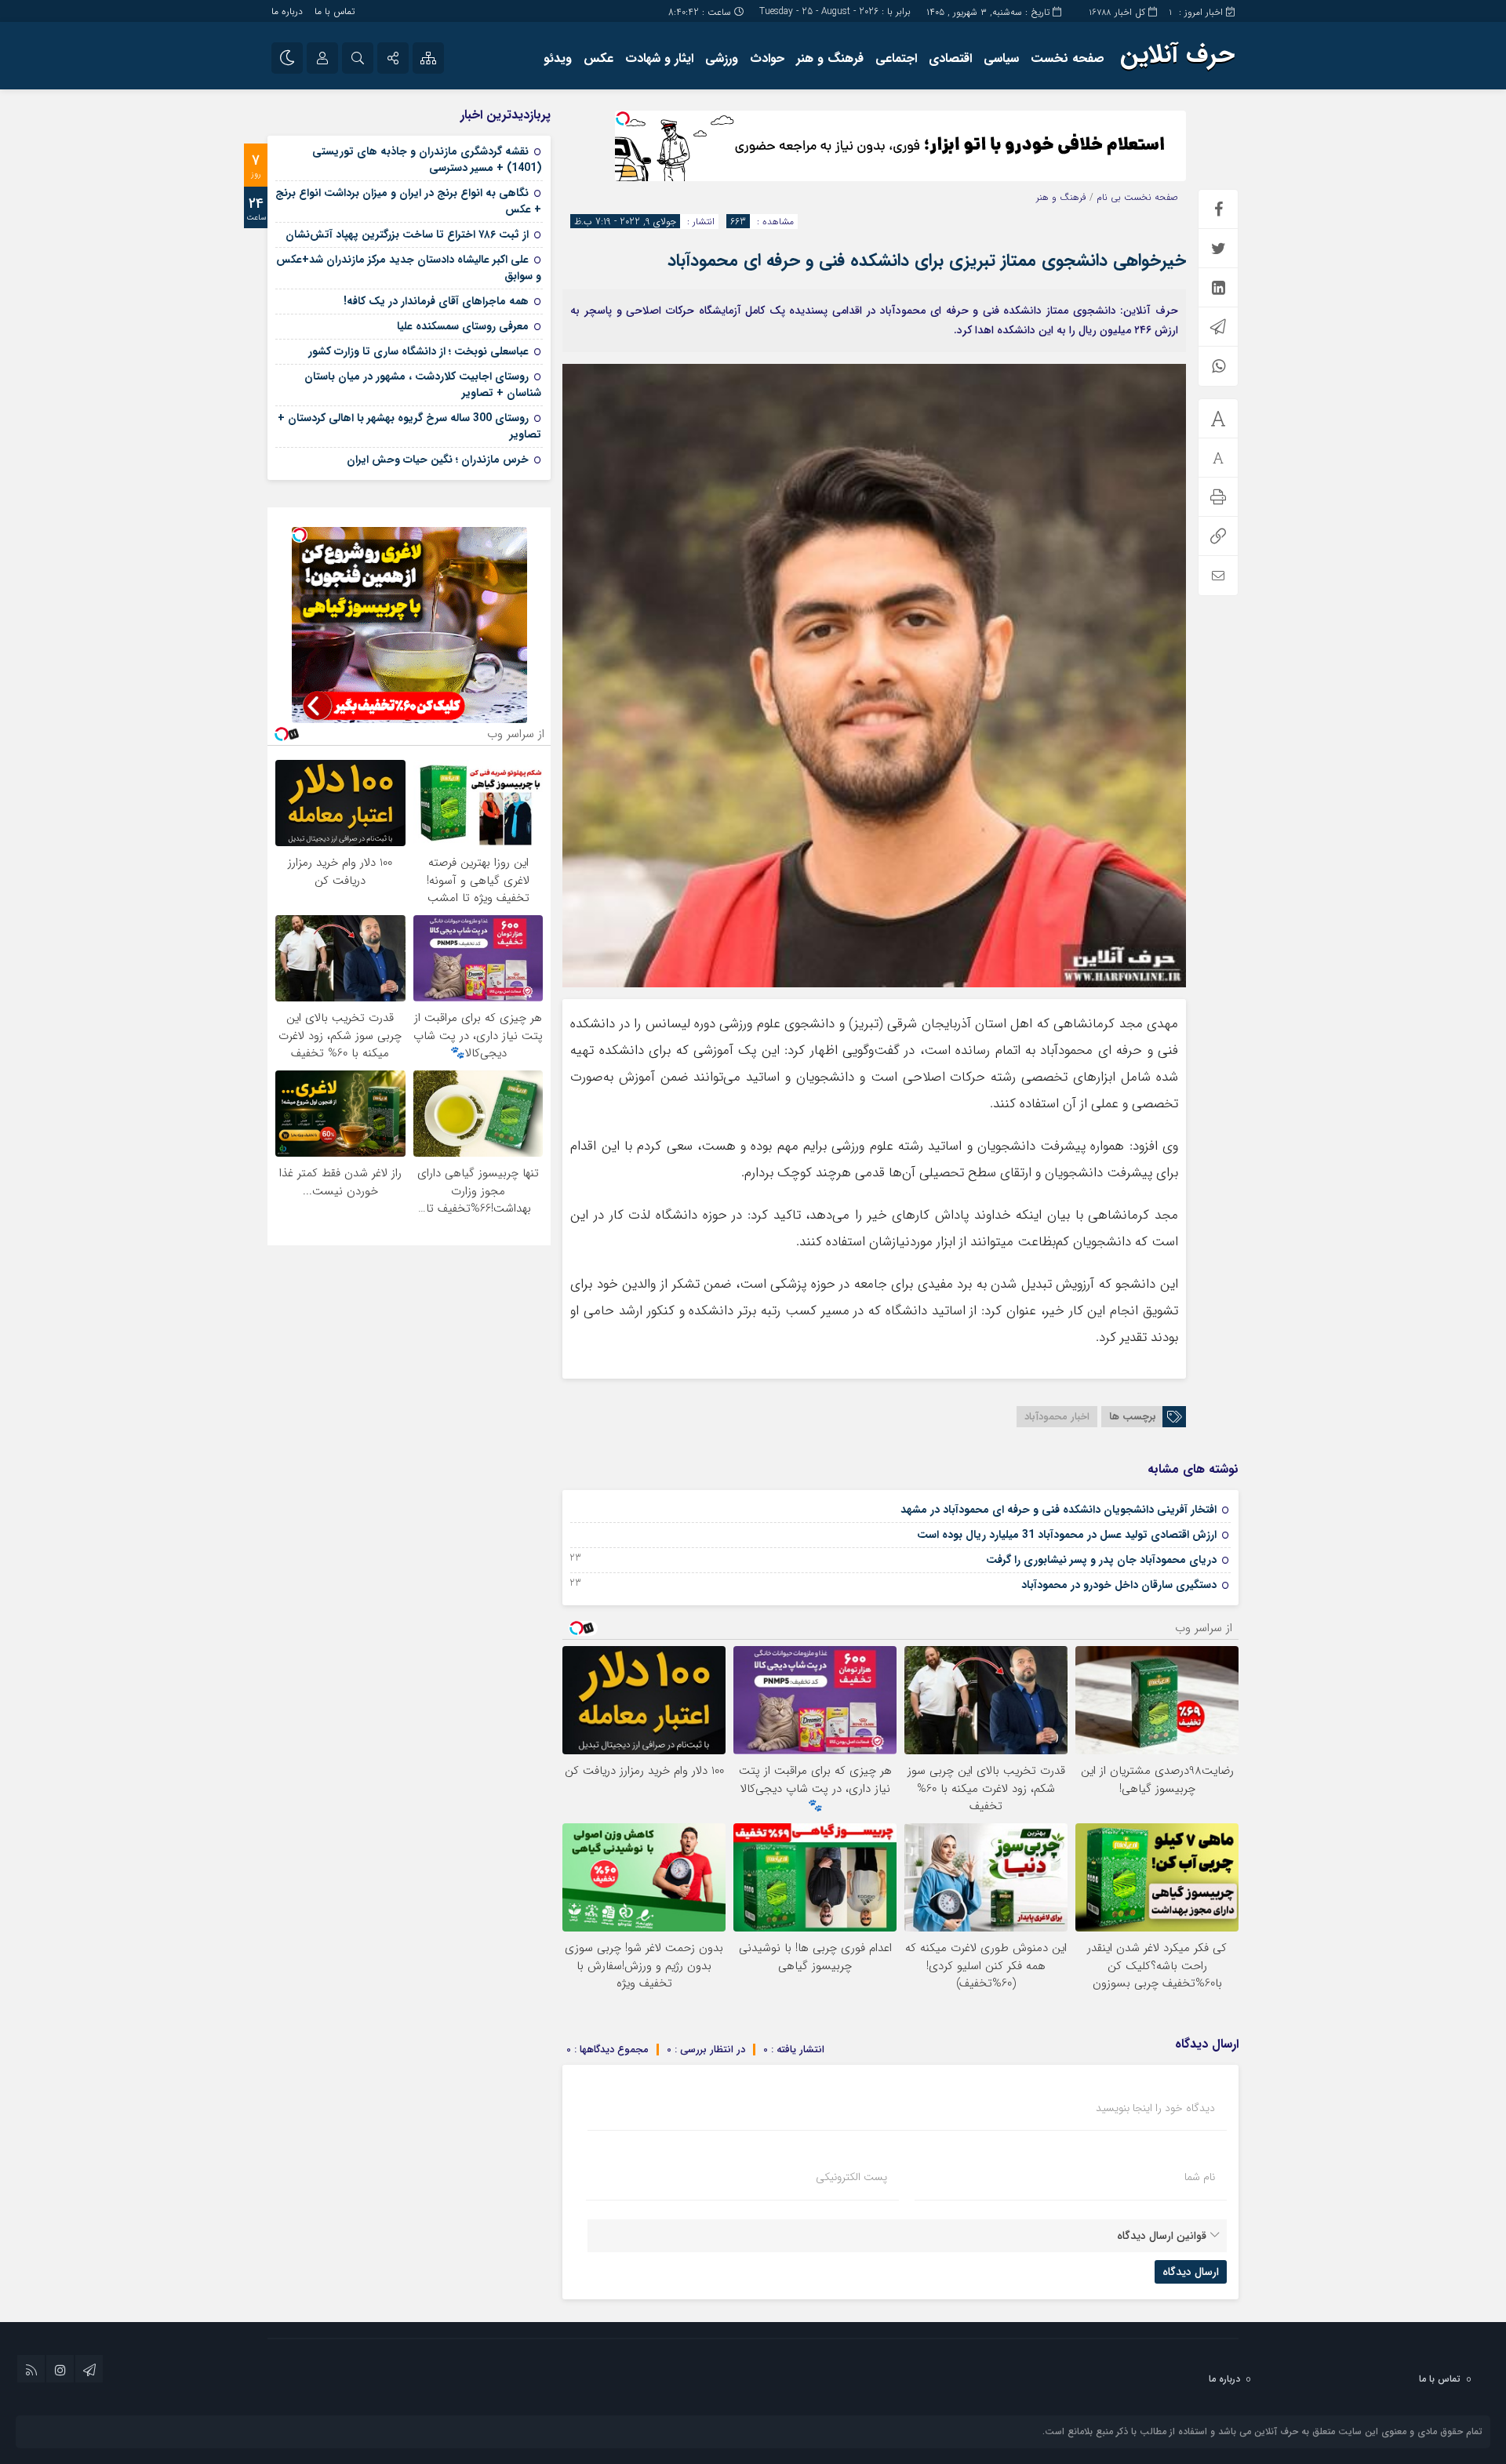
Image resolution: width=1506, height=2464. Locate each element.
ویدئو (558, 58)
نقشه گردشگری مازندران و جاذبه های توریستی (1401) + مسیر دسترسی (427, 160)
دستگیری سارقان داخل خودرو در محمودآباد (1119, 1585)
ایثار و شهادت (659, 58)
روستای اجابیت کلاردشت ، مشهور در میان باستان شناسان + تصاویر (423, 385)
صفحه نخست (1068, 58)
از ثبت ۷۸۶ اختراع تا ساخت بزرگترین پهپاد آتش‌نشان (407, 234)
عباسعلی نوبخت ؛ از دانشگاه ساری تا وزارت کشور (418, 351)
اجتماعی (896, 58)
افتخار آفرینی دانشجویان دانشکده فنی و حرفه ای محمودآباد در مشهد (1059, 1510)
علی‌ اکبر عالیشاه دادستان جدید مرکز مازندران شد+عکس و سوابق (409, 268)
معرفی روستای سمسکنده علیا (463, 326)
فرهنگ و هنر (830, 58)
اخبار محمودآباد (1057, 1417)
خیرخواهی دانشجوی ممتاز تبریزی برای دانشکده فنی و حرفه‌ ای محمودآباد (927, 260)
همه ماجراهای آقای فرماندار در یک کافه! (436, 301)
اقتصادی (950, 58)
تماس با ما (335, 11)
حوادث (767, 58)
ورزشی (722, 58)
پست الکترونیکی (851, 2177)
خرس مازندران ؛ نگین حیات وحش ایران (438, 460)
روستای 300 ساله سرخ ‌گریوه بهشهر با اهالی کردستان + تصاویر (409, 426)
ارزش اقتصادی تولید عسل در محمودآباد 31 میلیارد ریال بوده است (1067, 1535)
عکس (598, 58)
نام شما (1200, 2177)
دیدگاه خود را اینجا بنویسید (1155, 2108)
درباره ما (287, 11)
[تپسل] (623, 118)
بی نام (1109, 197)
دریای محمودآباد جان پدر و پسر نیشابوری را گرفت (1101, 1560)
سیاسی (1001, 58)
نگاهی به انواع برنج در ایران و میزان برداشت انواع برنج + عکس (408, 201)
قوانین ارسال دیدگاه (1162, 2236)
